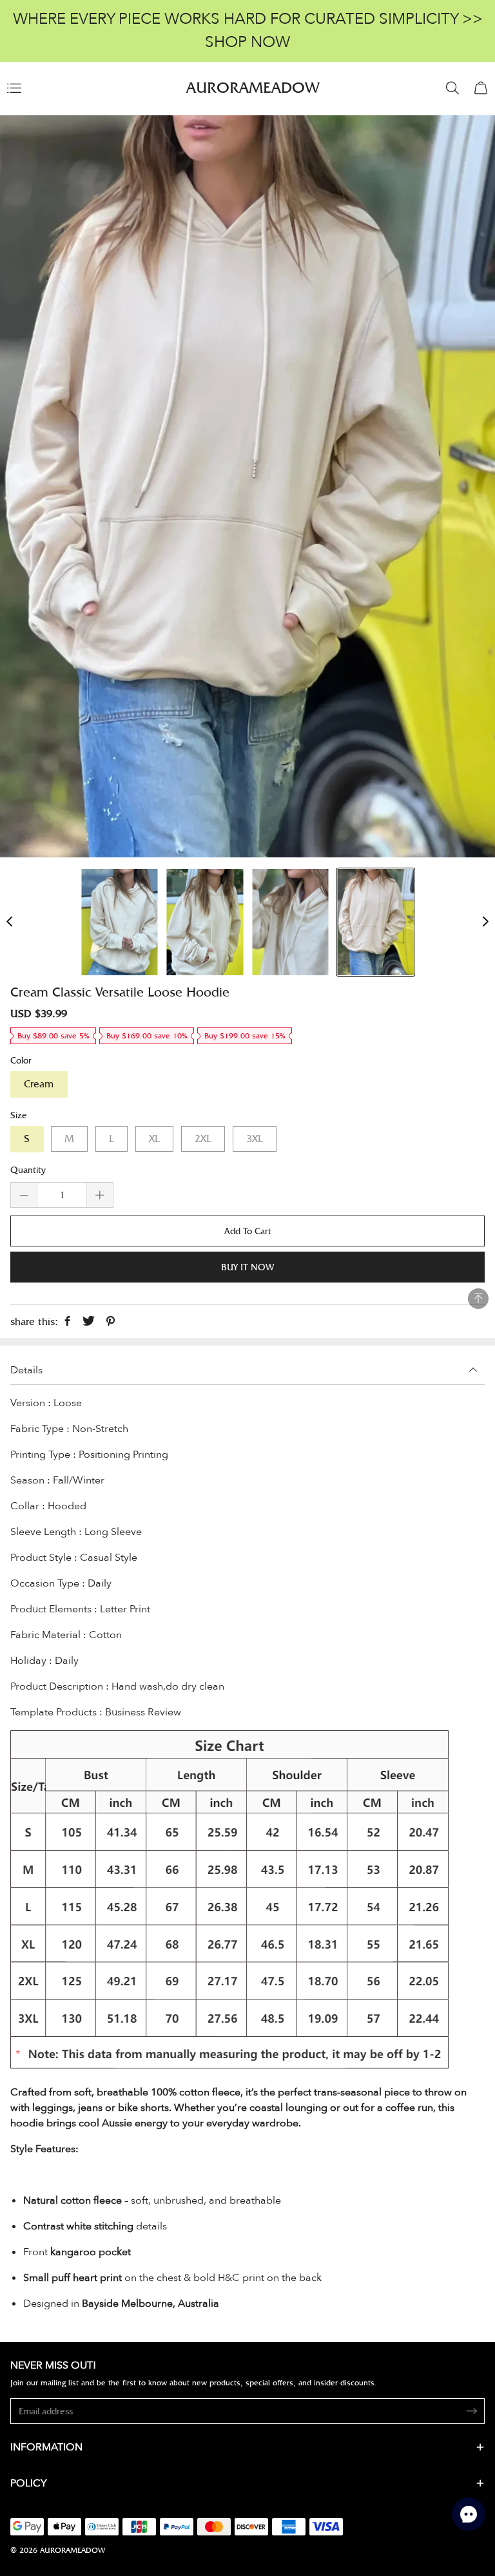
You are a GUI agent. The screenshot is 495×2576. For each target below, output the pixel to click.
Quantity (28, 1170)
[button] (10, 922)
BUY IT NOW (247, 1267)
